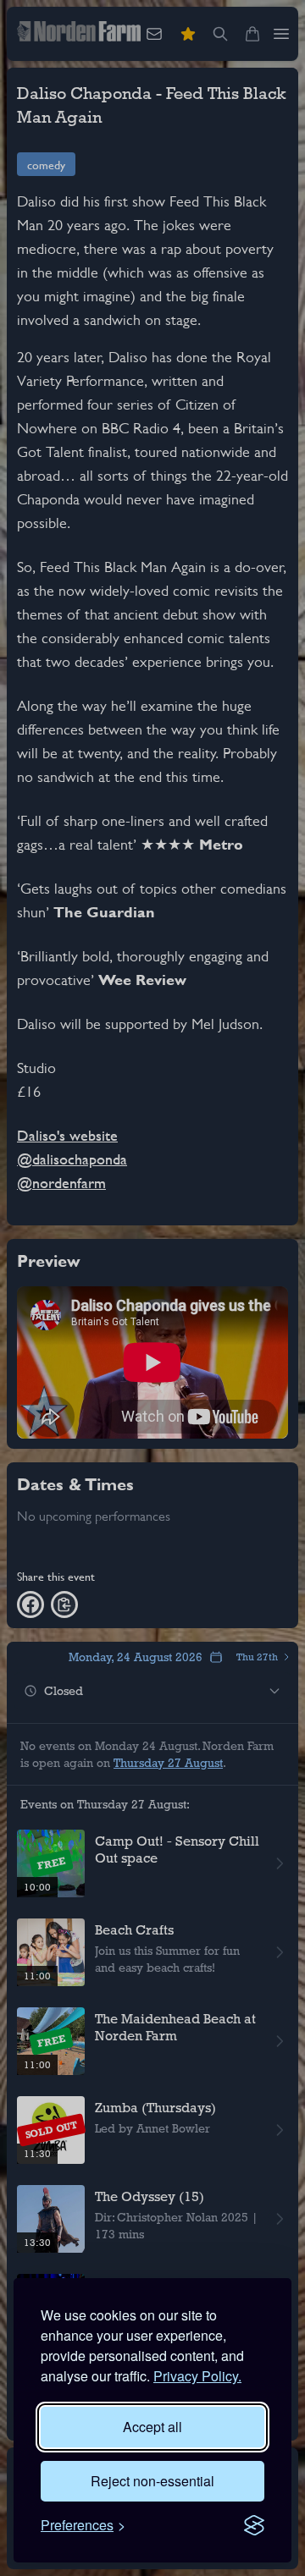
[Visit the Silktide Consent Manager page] (254, 2525)
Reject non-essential (152, 2481)
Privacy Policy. (197, 2376)
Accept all (152, 2427)
